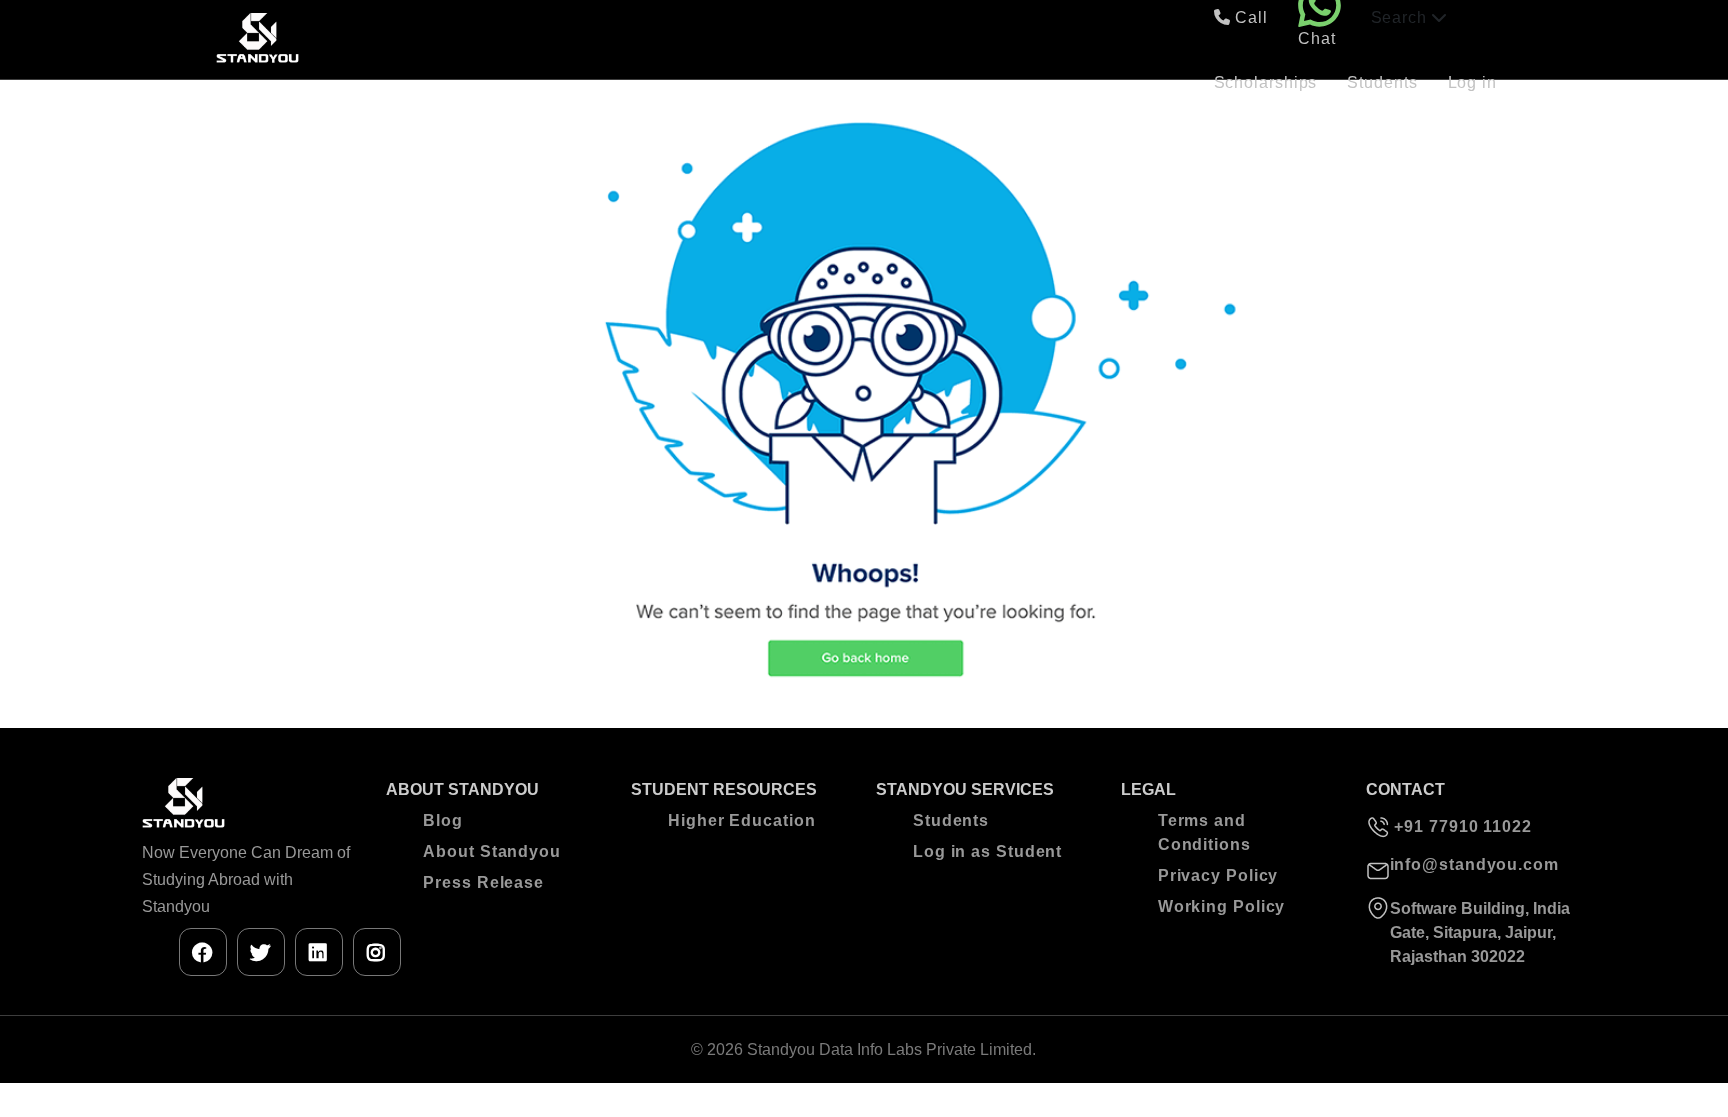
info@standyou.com (1474, 864)
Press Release (483, 882)
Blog (443, 820)
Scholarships (1266, 82)
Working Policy (1222, 906)
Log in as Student (987, 851)
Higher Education (741, 820)
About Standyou (492, 851)
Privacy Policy (1218, 875)
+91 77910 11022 (1461, 826)
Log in (1472, 82)
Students (1382, 82)
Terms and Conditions (1204, 832)
